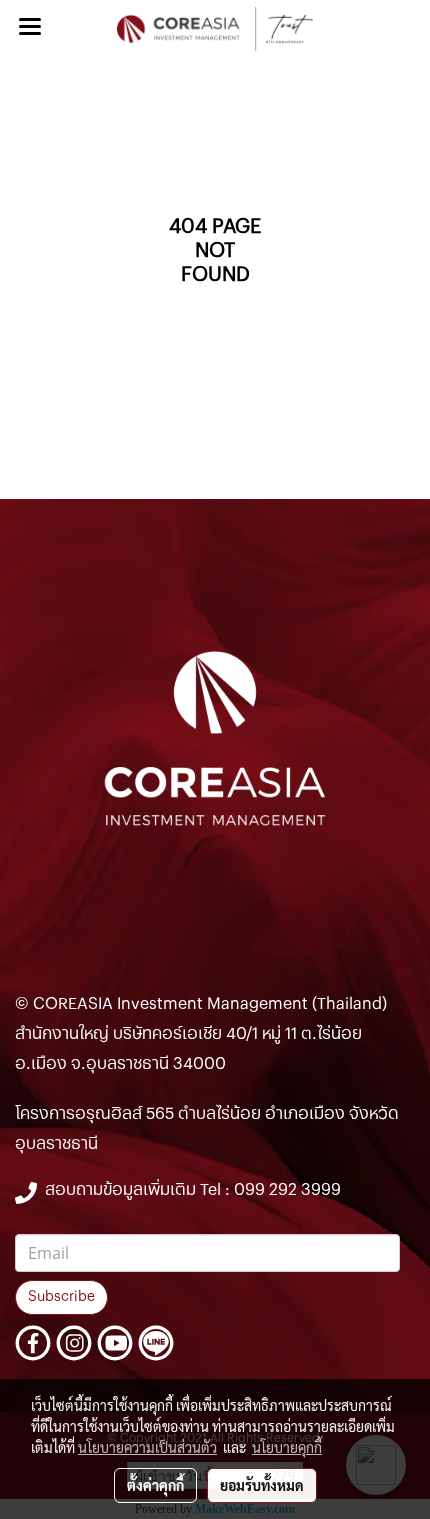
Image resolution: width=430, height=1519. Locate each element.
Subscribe (61, 1297)
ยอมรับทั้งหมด (262, 1485)
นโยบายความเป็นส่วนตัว (147, 1447)
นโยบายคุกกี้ (287, 1447)
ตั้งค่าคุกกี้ (155, 1485)
